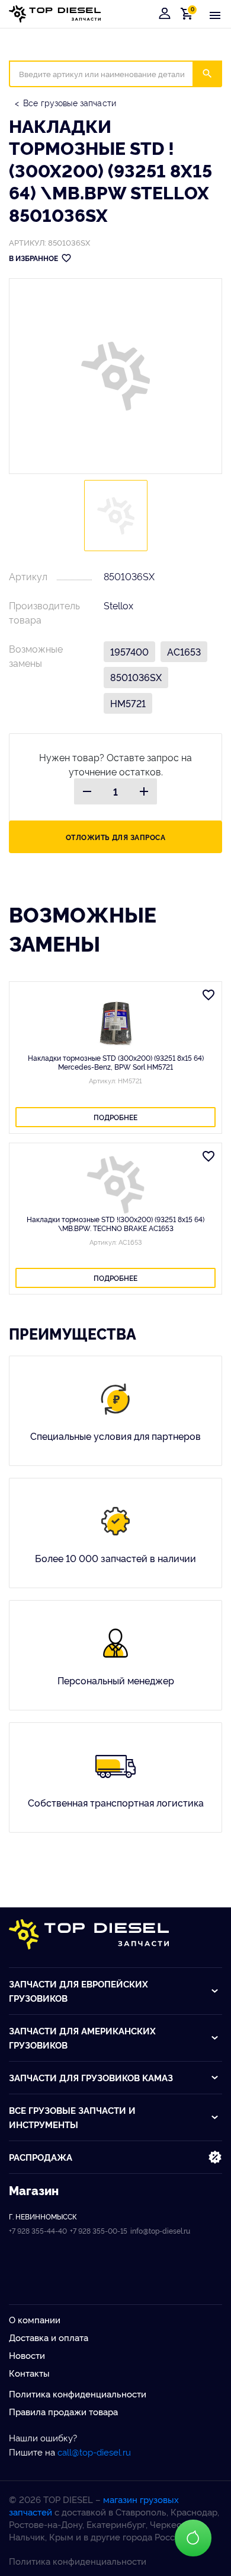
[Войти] (165, 14)
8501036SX (136, 677)
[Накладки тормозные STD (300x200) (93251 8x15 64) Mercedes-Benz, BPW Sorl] (115, 1023)
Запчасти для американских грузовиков (82, 2038)
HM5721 (128, 703)
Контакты (29, 2373)
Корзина (189, 13)
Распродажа (41, 2157)
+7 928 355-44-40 (38, 2230)
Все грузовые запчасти (70, 102)
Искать (215, 74)
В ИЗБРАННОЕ (33, 258)
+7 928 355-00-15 (99, 2230)
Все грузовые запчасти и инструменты (72, 2117)
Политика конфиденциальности (78, 2394)
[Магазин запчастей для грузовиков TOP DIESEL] (55, 14)
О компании (35, 2319)
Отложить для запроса (116, 837)
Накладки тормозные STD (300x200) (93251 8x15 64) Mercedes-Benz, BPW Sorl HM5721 (116, 1062)
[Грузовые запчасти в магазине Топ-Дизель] (89, 1934)
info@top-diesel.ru (160, 2230)
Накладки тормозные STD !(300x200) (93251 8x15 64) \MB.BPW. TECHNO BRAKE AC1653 (115, 1223)
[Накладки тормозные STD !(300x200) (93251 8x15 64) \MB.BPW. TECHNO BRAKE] (115, 1185)
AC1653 (184, 651)
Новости (27, 2355)
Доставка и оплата (49, 2337)
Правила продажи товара (63, 2411)
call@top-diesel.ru (94, 2452)
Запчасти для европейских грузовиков (78, 1991)
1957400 (129, 651)
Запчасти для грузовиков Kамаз (91, 2077)
